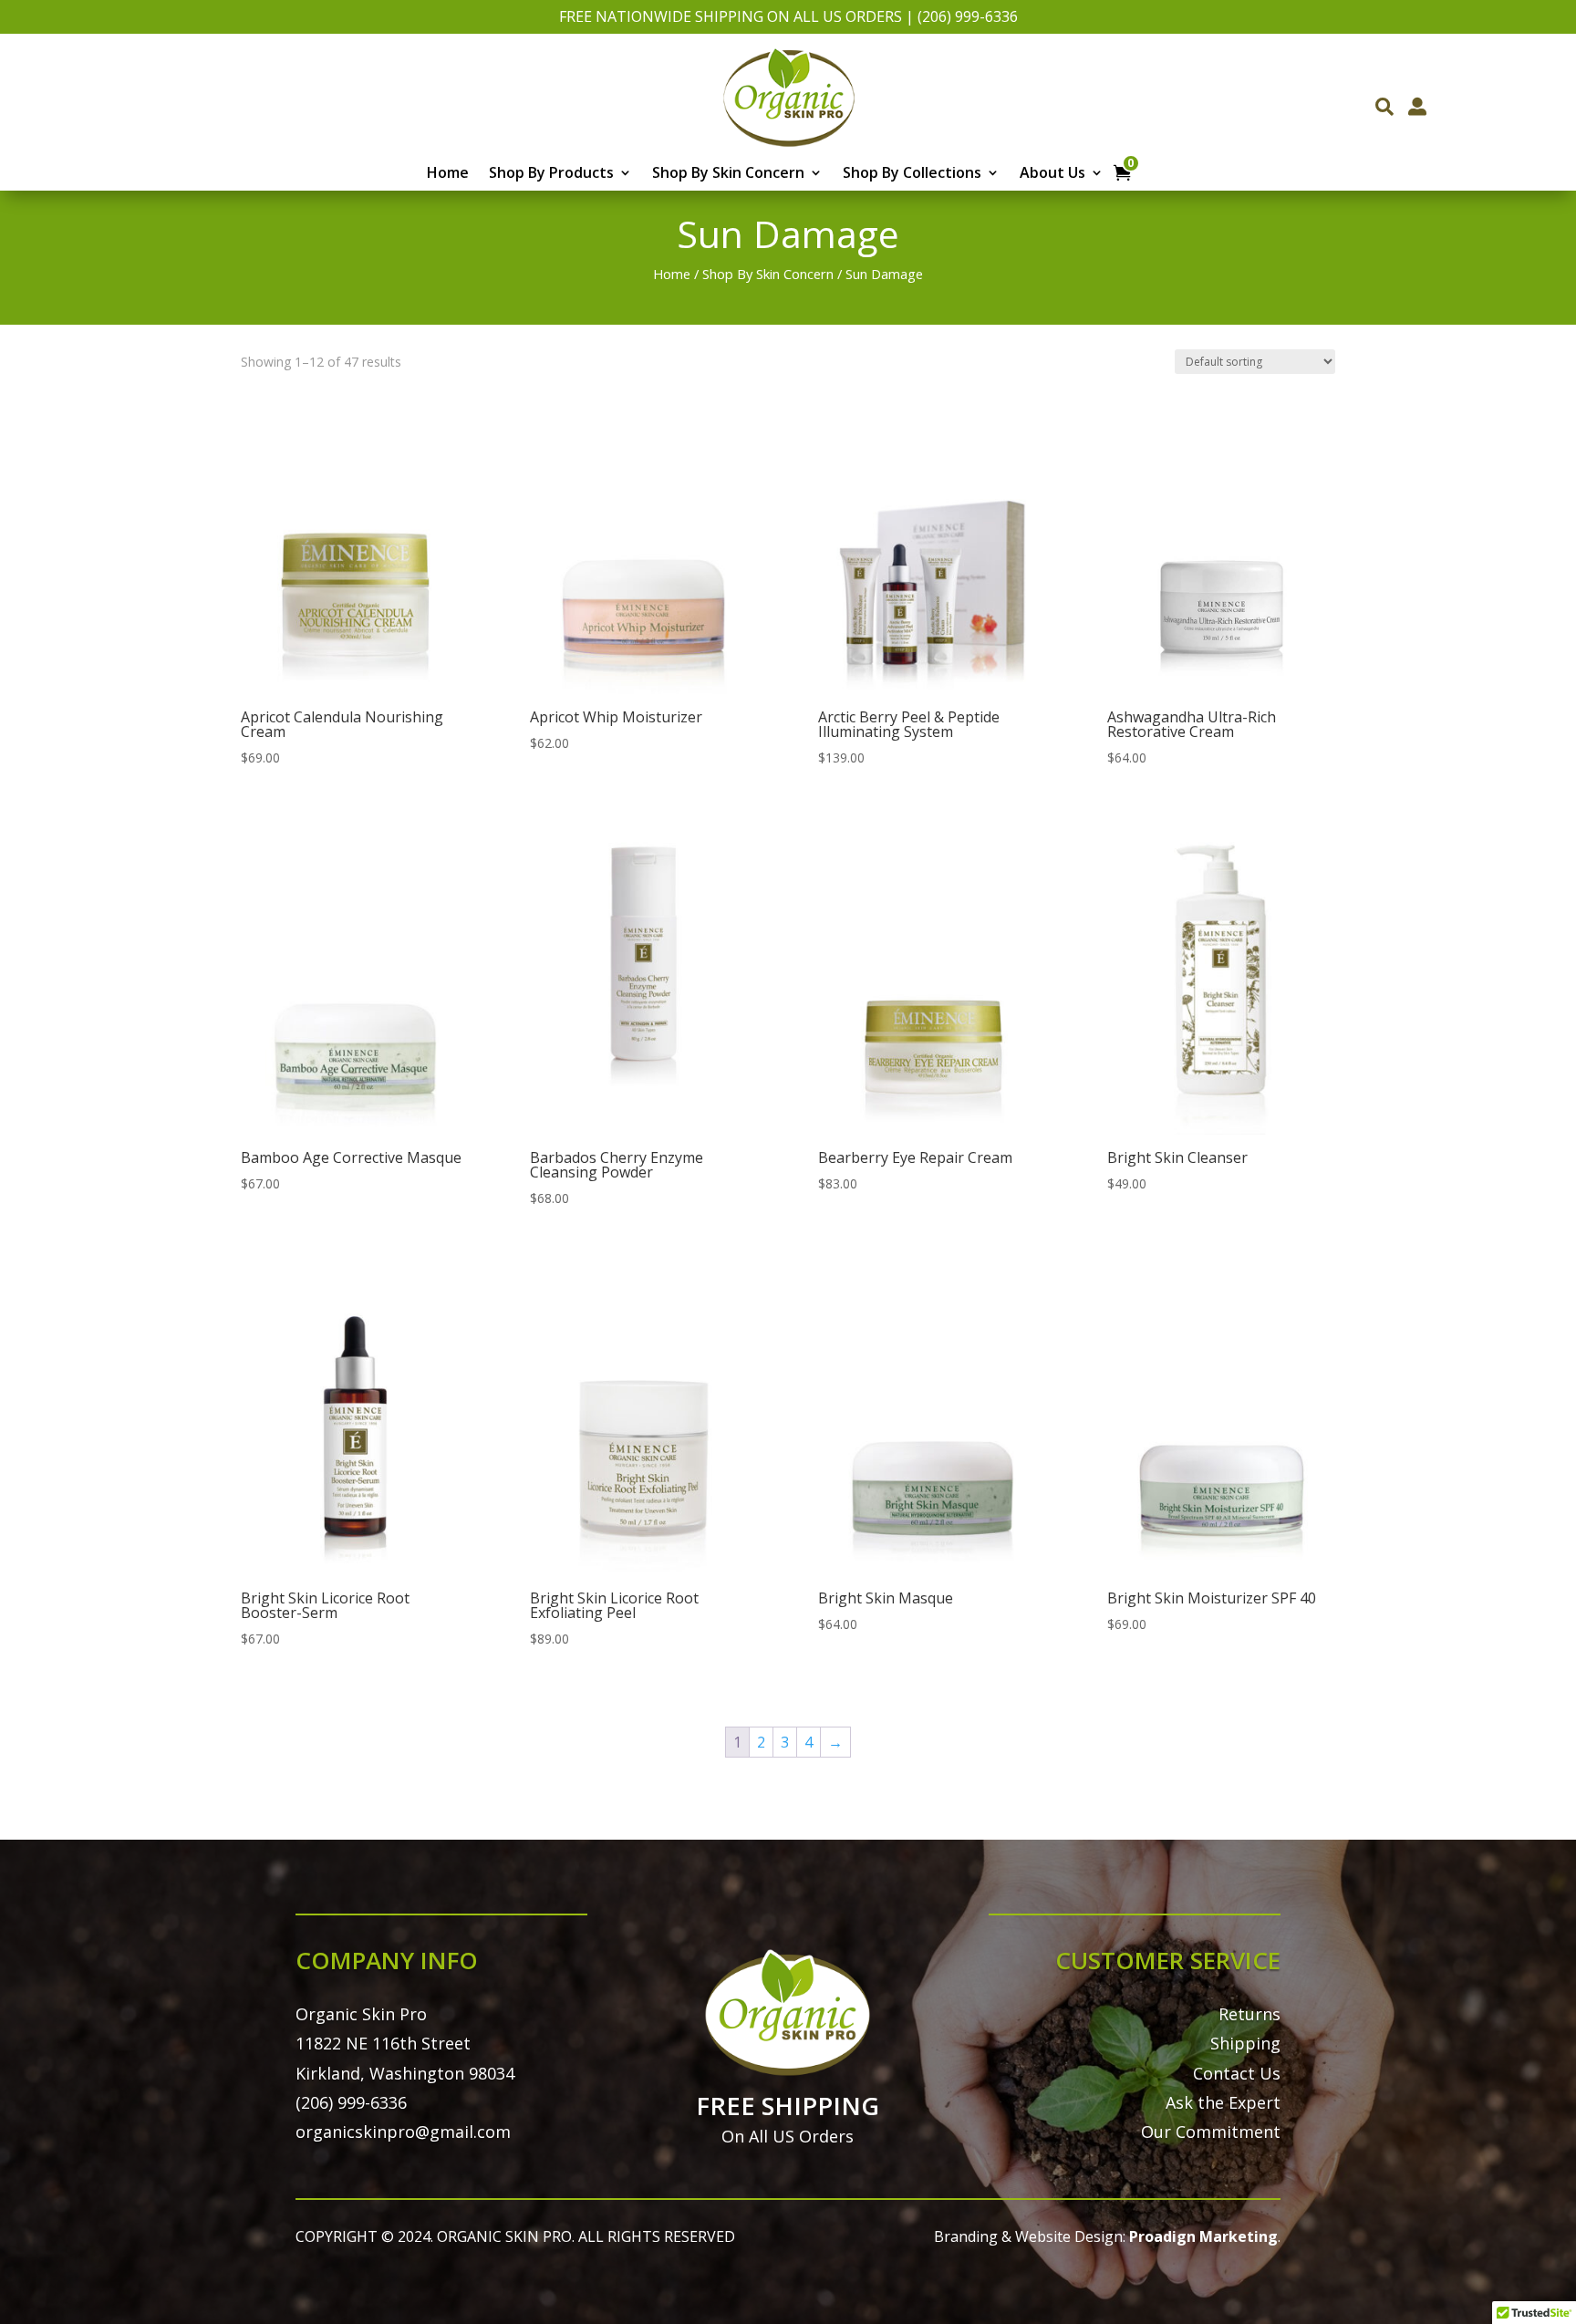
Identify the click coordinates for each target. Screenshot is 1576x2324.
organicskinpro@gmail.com (403, 2132)
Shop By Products (551, 174)
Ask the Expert (1223, 2102)
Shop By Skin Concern (728, 174)
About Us (1052, 174)
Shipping (1245, 2043)
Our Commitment (1211, 2132)
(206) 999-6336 (968, 16)
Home (448, 174)
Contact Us (1237, 2073)
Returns (1249, 2014)
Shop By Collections (912, 174)
